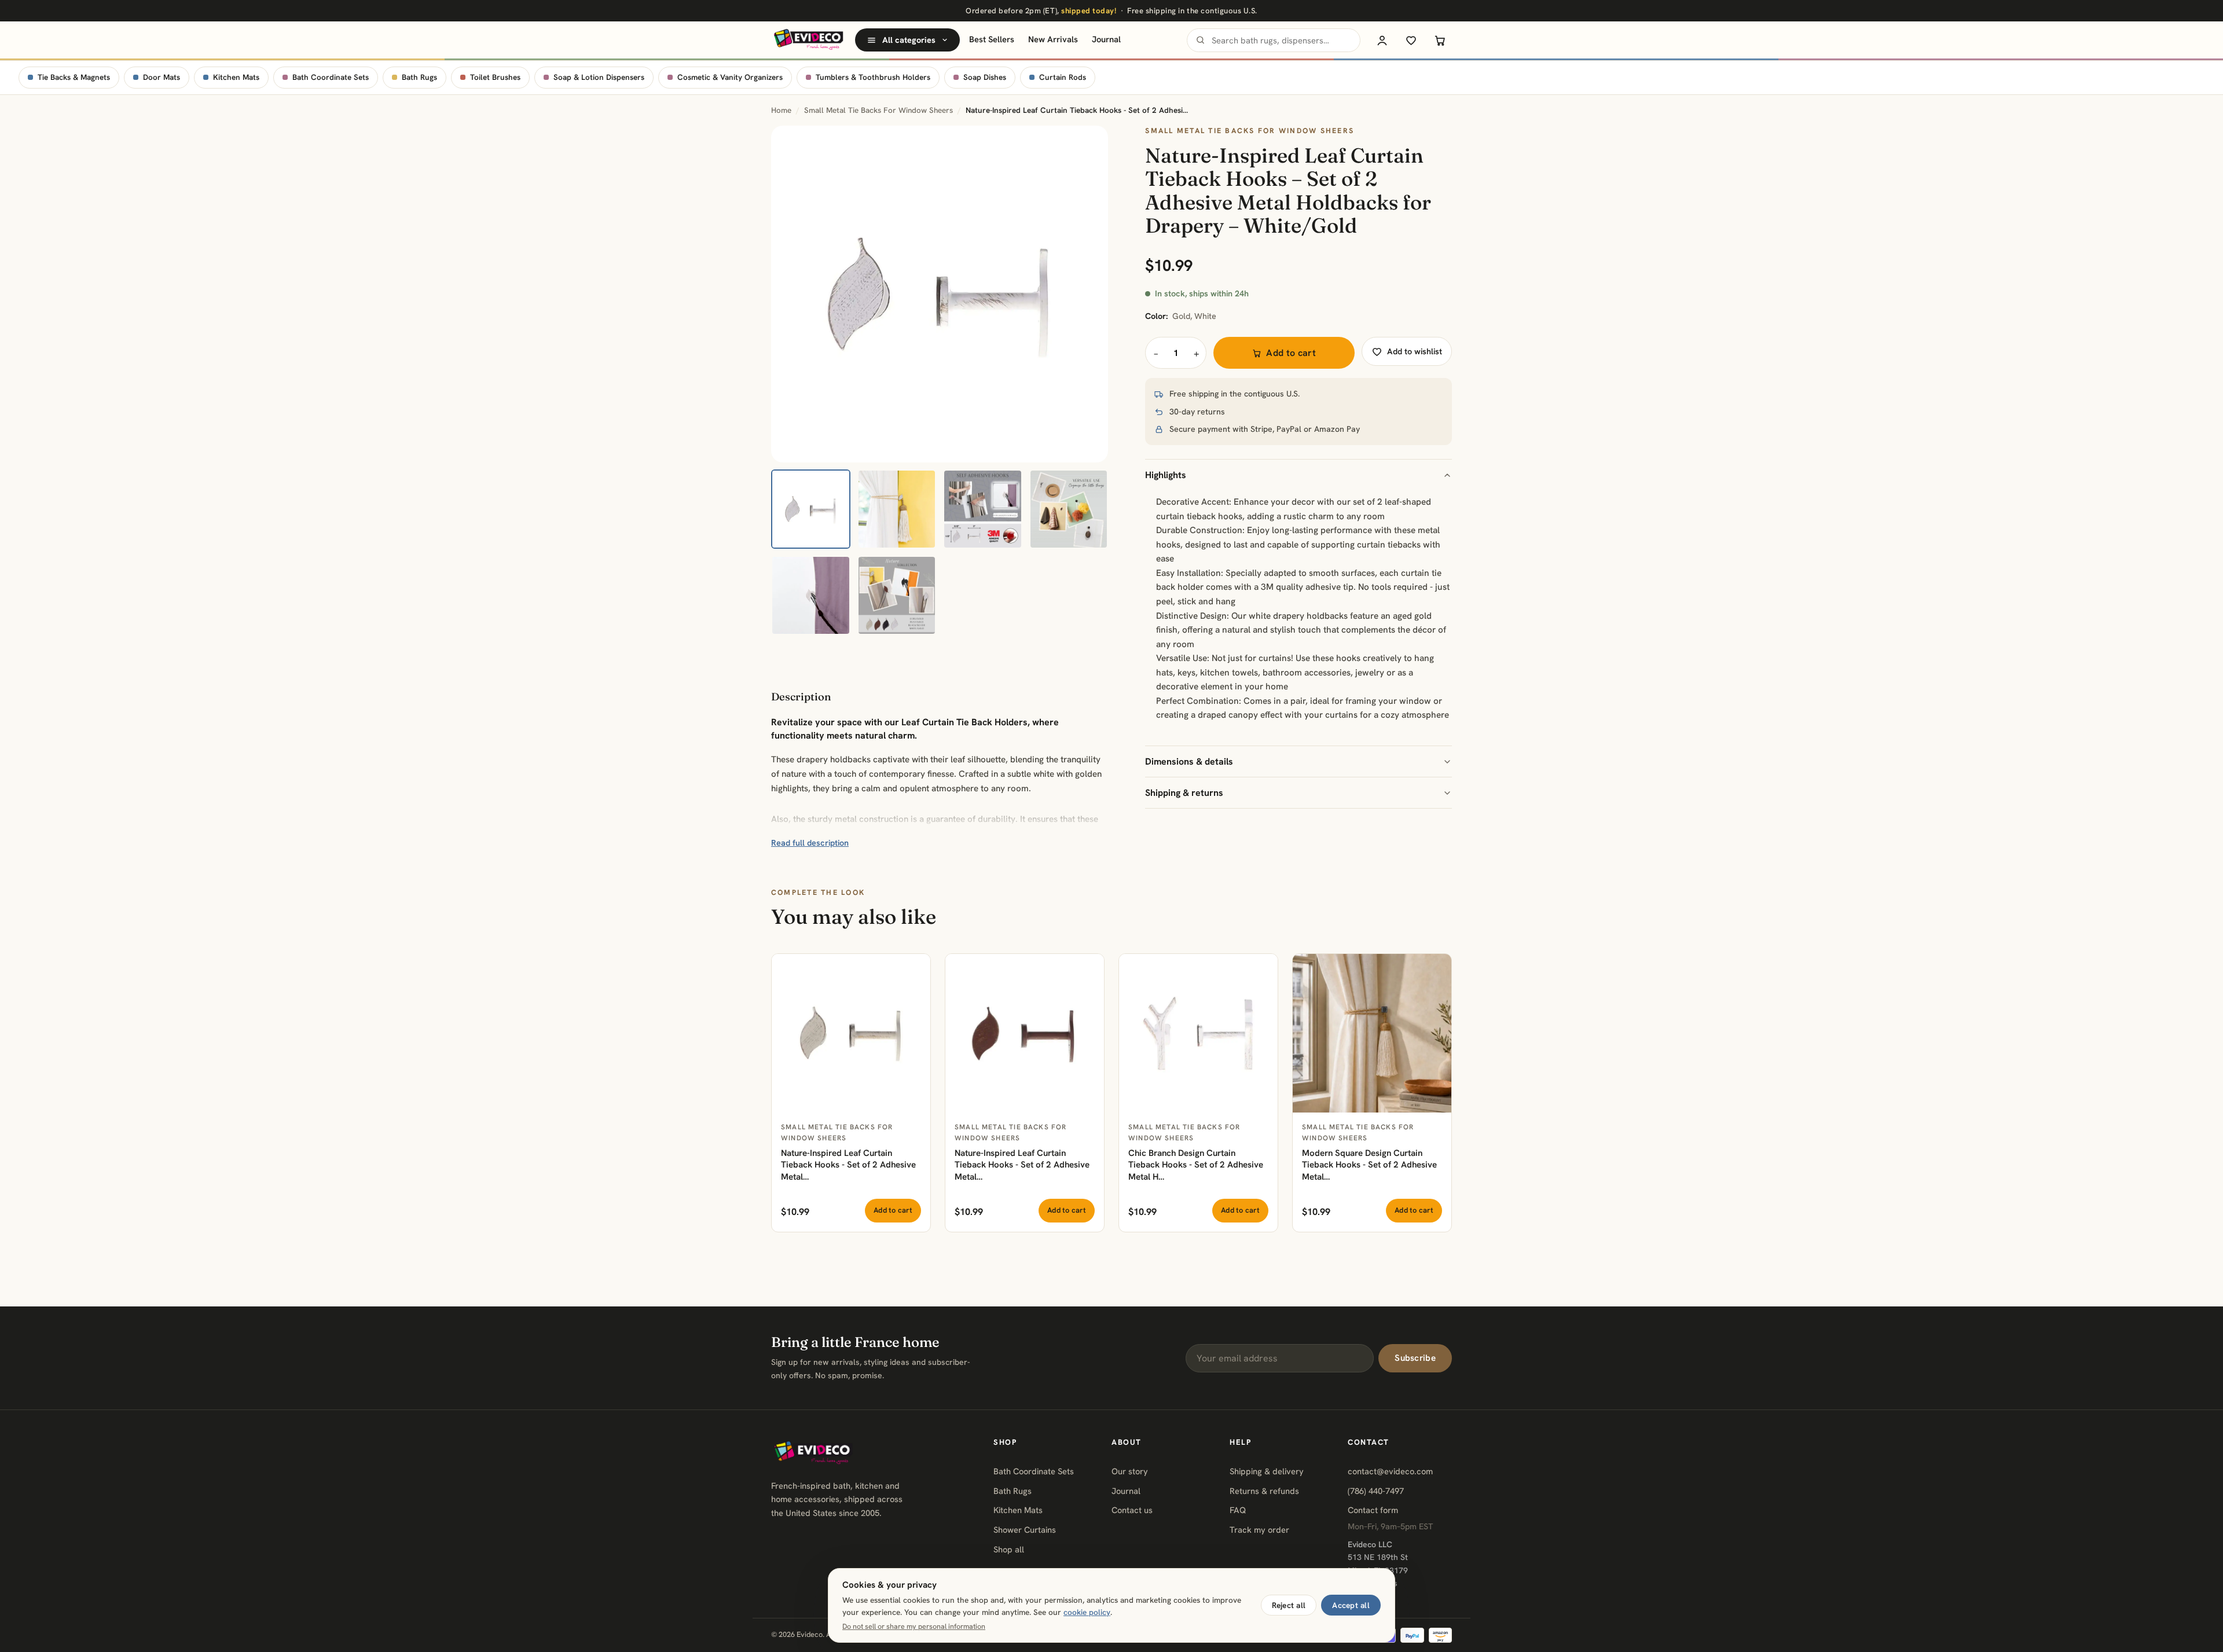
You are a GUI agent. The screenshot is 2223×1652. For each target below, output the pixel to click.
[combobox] (1274, 40)
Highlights (1166, 475)
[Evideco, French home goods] (808, 40)
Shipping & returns (1184, 793)
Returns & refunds (1264, 1491)
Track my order (1259, 1530)
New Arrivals (1053, 39)
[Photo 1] (811, 509)
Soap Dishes (985, 77)
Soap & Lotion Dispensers (599, 77)
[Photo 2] (897, 509)
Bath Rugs (419, 77)
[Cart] (1440, 40)
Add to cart (1291, 353)
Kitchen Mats (236, 77)
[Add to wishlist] (915, 969)
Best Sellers (992, 39)
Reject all (1289, 1605)
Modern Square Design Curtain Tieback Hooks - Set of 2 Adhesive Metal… (1369, 1165)
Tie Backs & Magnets (74, 77)
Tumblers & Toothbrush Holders (873, 77)
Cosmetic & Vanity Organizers (730, 77)
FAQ (1238, 1510)
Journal (1106, 39)
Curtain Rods (1063, 77)
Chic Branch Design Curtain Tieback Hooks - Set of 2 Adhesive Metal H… (1196, 1165)
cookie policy (1087, 1612)
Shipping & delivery (1267, 1471)
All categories (909, 40)
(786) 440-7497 (1376, 1491)
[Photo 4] (1069, 509)
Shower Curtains (1025, 1530)
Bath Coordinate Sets (331, 77)
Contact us (1132, 1510)
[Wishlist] (1411, 40)
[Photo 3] (983, 509)
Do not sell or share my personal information (914, 1627)
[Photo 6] (897, 595)
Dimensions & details (1189, 761)
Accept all (1351, 1605)
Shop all (1009, 1549)
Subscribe (1415, 1358)
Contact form (1373, 1510)
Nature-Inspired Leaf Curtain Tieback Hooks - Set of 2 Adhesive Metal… (848, 1165)
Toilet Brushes (495, 77)
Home (781, 110)
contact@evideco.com (1390, 1471)
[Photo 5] (811, 595)
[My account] (1382, 40)
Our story (1130, 1471)
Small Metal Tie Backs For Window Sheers (878, 110)
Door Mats (162, 77)
